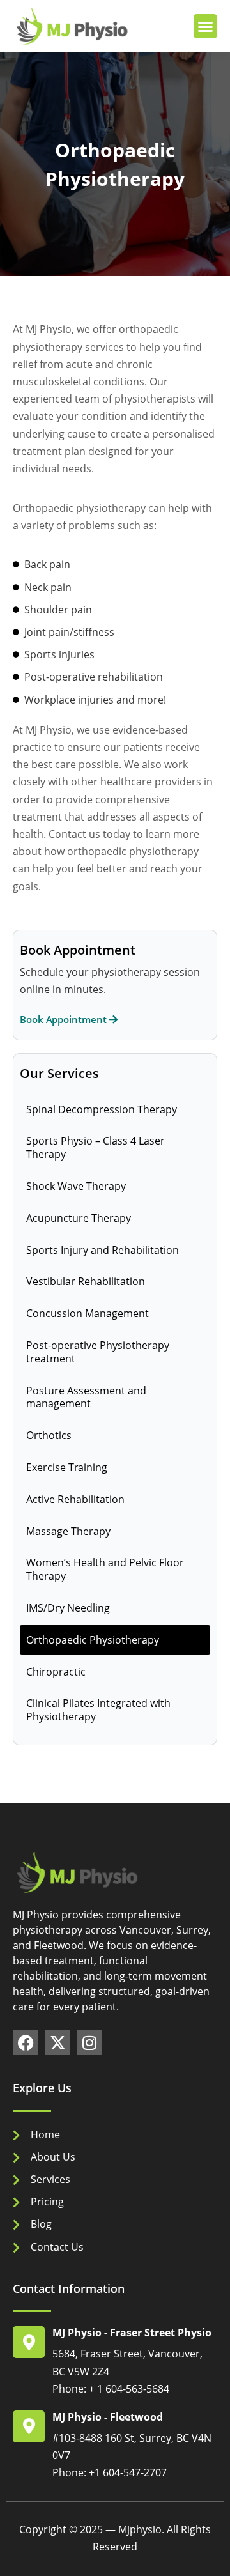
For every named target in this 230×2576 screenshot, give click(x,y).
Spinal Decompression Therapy (102, 1109)
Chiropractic (56, 1672)
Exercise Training (67, 1467)
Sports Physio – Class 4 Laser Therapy (96, 1147)
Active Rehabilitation (75, 1499)
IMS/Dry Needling (68, 1608)
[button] (206, 26)
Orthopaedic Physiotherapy (93, 1640)
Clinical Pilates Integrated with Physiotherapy (98, 1710)
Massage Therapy (68, 1531)
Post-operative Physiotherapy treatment (98, 1352)
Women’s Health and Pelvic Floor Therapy (105, 1569)
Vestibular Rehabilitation (86, 1281)
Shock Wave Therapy (76, 1186)
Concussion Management (88, 1313)
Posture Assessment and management (86, 1397)
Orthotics (49, 1435)
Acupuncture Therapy (79, 1218)
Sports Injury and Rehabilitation (103, 1250)
